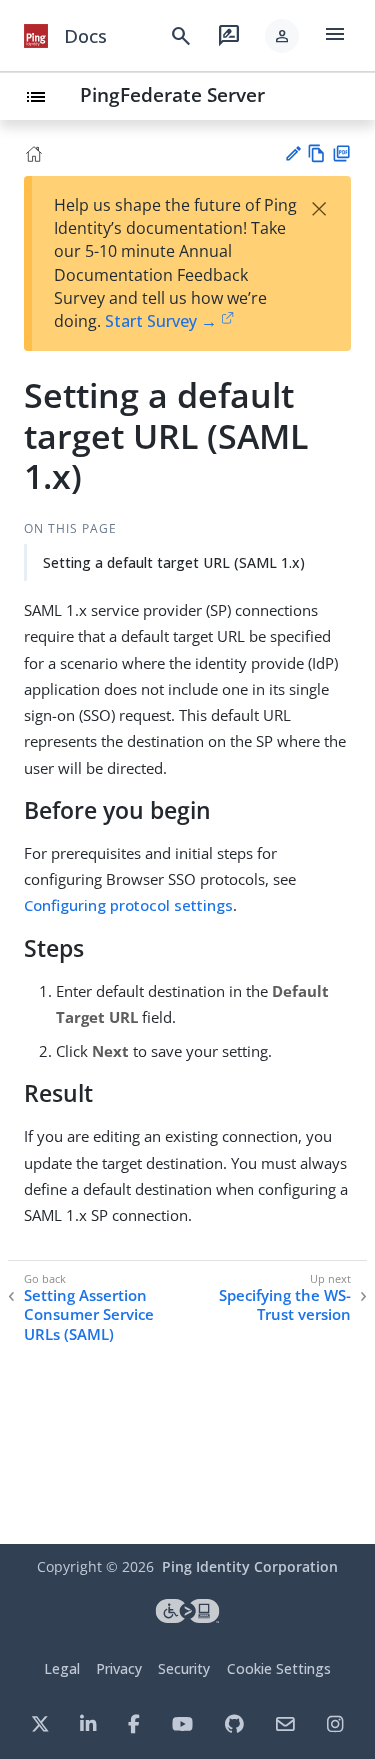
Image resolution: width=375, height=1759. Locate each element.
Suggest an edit (292, 153)
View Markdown (316, 153)
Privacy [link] (119, 1668)
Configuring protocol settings (128, 905)
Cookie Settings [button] (279, 1668)
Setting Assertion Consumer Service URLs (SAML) (89, 1315)
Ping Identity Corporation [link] (250, 1566)
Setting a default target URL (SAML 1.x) (174, 562)
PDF (341, 153)
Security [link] (184, 1668)
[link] (36, 36)
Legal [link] (62, 1668)
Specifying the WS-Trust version (285, 1305)
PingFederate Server (172, 94)
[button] (282, 36)
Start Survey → (161, 321)
